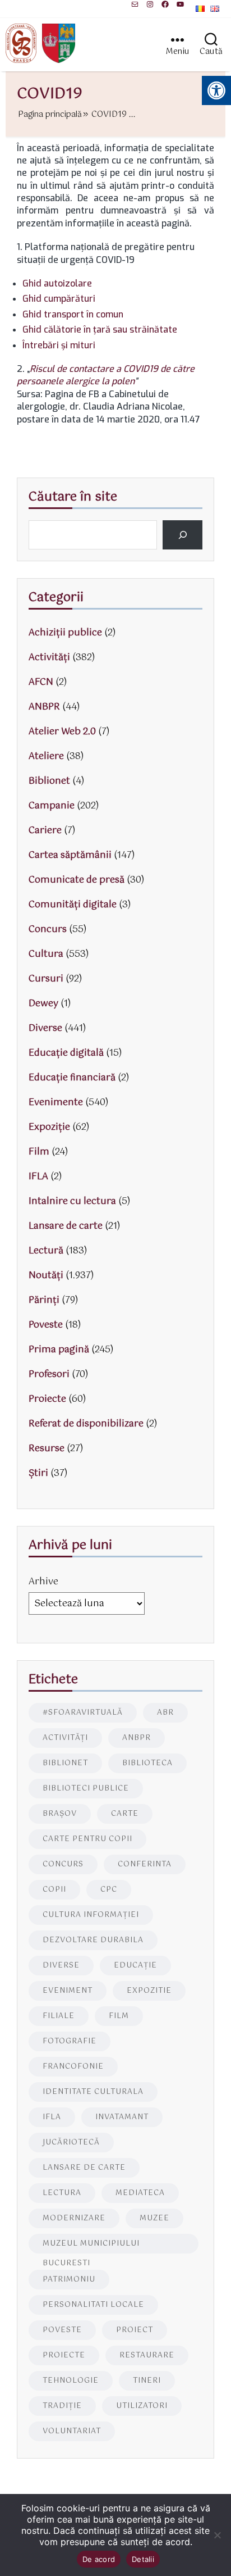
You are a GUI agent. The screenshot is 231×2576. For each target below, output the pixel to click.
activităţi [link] (65, 1738)
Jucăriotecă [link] (71, 2143)
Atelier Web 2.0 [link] (62, 732)
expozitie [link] (149, 1991)
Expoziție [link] (49, 1127)
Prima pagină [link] (59, 1350)
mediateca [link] (140, 2193)
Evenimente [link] (56, 1103)
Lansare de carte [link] (66, 1226)
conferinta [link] (145, 1864)
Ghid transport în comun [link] (73, 314)
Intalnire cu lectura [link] (72, 1201)
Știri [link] (38, 1473)
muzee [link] (154, 2218)
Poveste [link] (46, 1325)
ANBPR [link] (44, 707)
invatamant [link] (122, 2117)
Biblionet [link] (49, 781)
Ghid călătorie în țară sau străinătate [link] (100, 330)
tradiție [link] (62, 2406)
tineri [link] (147, 2381)
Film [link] (39, 1152)
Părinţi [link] (44, 1300)
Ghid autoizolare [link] (57, 283)
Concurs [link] (48, 930)
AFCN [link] (41, 682)
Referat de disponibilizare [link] (86, 1424)
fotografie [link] (70, 2041)
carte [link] (125, 1814)
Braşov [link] (60, 1814)
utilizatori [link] (142, 2406)
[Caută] (183, 535)
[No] (217, 2535)
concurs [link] (63, 1864)
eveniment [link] (68, 1991)
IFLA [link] (38, 1177)
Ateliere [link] (46, 757)
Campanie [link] (52, 806)
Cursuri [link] (46, 979)
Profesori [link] (49, 1375)
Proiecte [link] (47, 1399)
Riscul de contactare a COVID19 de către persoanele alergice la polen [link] (106, 375)
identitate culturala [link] (93, 2092)
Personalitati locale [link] (93, 2305)
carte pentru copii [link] (87, 1839)
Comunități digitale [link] (73, 905)
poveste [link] (62, 2330)
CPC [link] (109, 1890)
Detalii (143, 2559)
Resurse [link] (47, 1449)
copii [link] (54, 1890)
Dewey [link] (43, 1004)
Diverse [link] (45, 1028)
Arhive (43, 1582)
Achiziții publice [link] (65, 633)
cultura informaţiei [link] (91, 1915)
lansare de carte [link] (84, 2168)
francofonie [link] (73, 2067)
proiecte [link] (64, 2355)
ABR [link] (165, 1713)
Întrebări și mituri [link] (59, 345)
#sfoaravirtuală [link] (83, 1713)
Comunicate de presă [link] (77, 880)
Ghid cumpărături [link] (59, 299)
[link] (135, 4)
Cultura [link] (46, 954)
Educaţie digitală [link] (66, 1053)
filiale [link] (59, 2016)
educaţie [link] (135, 1966)
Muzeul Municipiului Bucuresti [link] (91, 2246)
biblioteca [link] (147, 1763)
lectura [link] (62, 2193)
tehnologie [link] (71, 2381)
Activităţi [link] (49, 658)
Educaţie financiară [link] (72, 1078)
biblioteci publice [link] (86, 1789)
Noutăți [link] (46, 1276)
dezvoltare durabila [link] (93, 1940)
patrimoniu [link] (69, 2280)
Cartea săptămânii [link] (70, 855)
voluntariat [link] (72, 2431)
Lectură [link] (46, 1251)
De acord (99, 2559)
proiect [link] (135, 2330)
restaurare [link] (147, 2355)
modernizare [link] (74, 2218)
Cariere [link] (45, 831)
